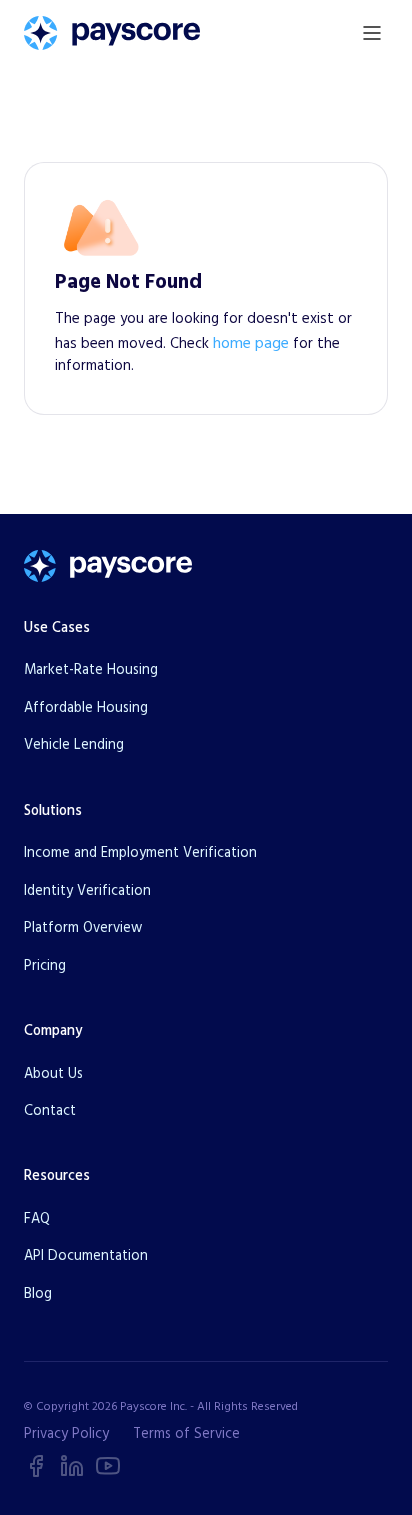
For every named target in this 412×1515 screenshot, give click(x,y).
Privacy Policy (66, 1434)
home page (251, 343)
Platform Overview (83, 928)
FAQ (37, 1219)
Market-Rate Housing (91, 670)
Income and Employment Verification (140, 853)
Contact (50, 1111)
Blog (38, 1294)
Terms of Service (186, 1434)
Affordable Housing (86, 708)
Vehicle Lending (74, 745)
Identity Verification (87, 891)
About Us (53, 1074)
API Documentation (86, 1256)
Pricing (45, 966)
